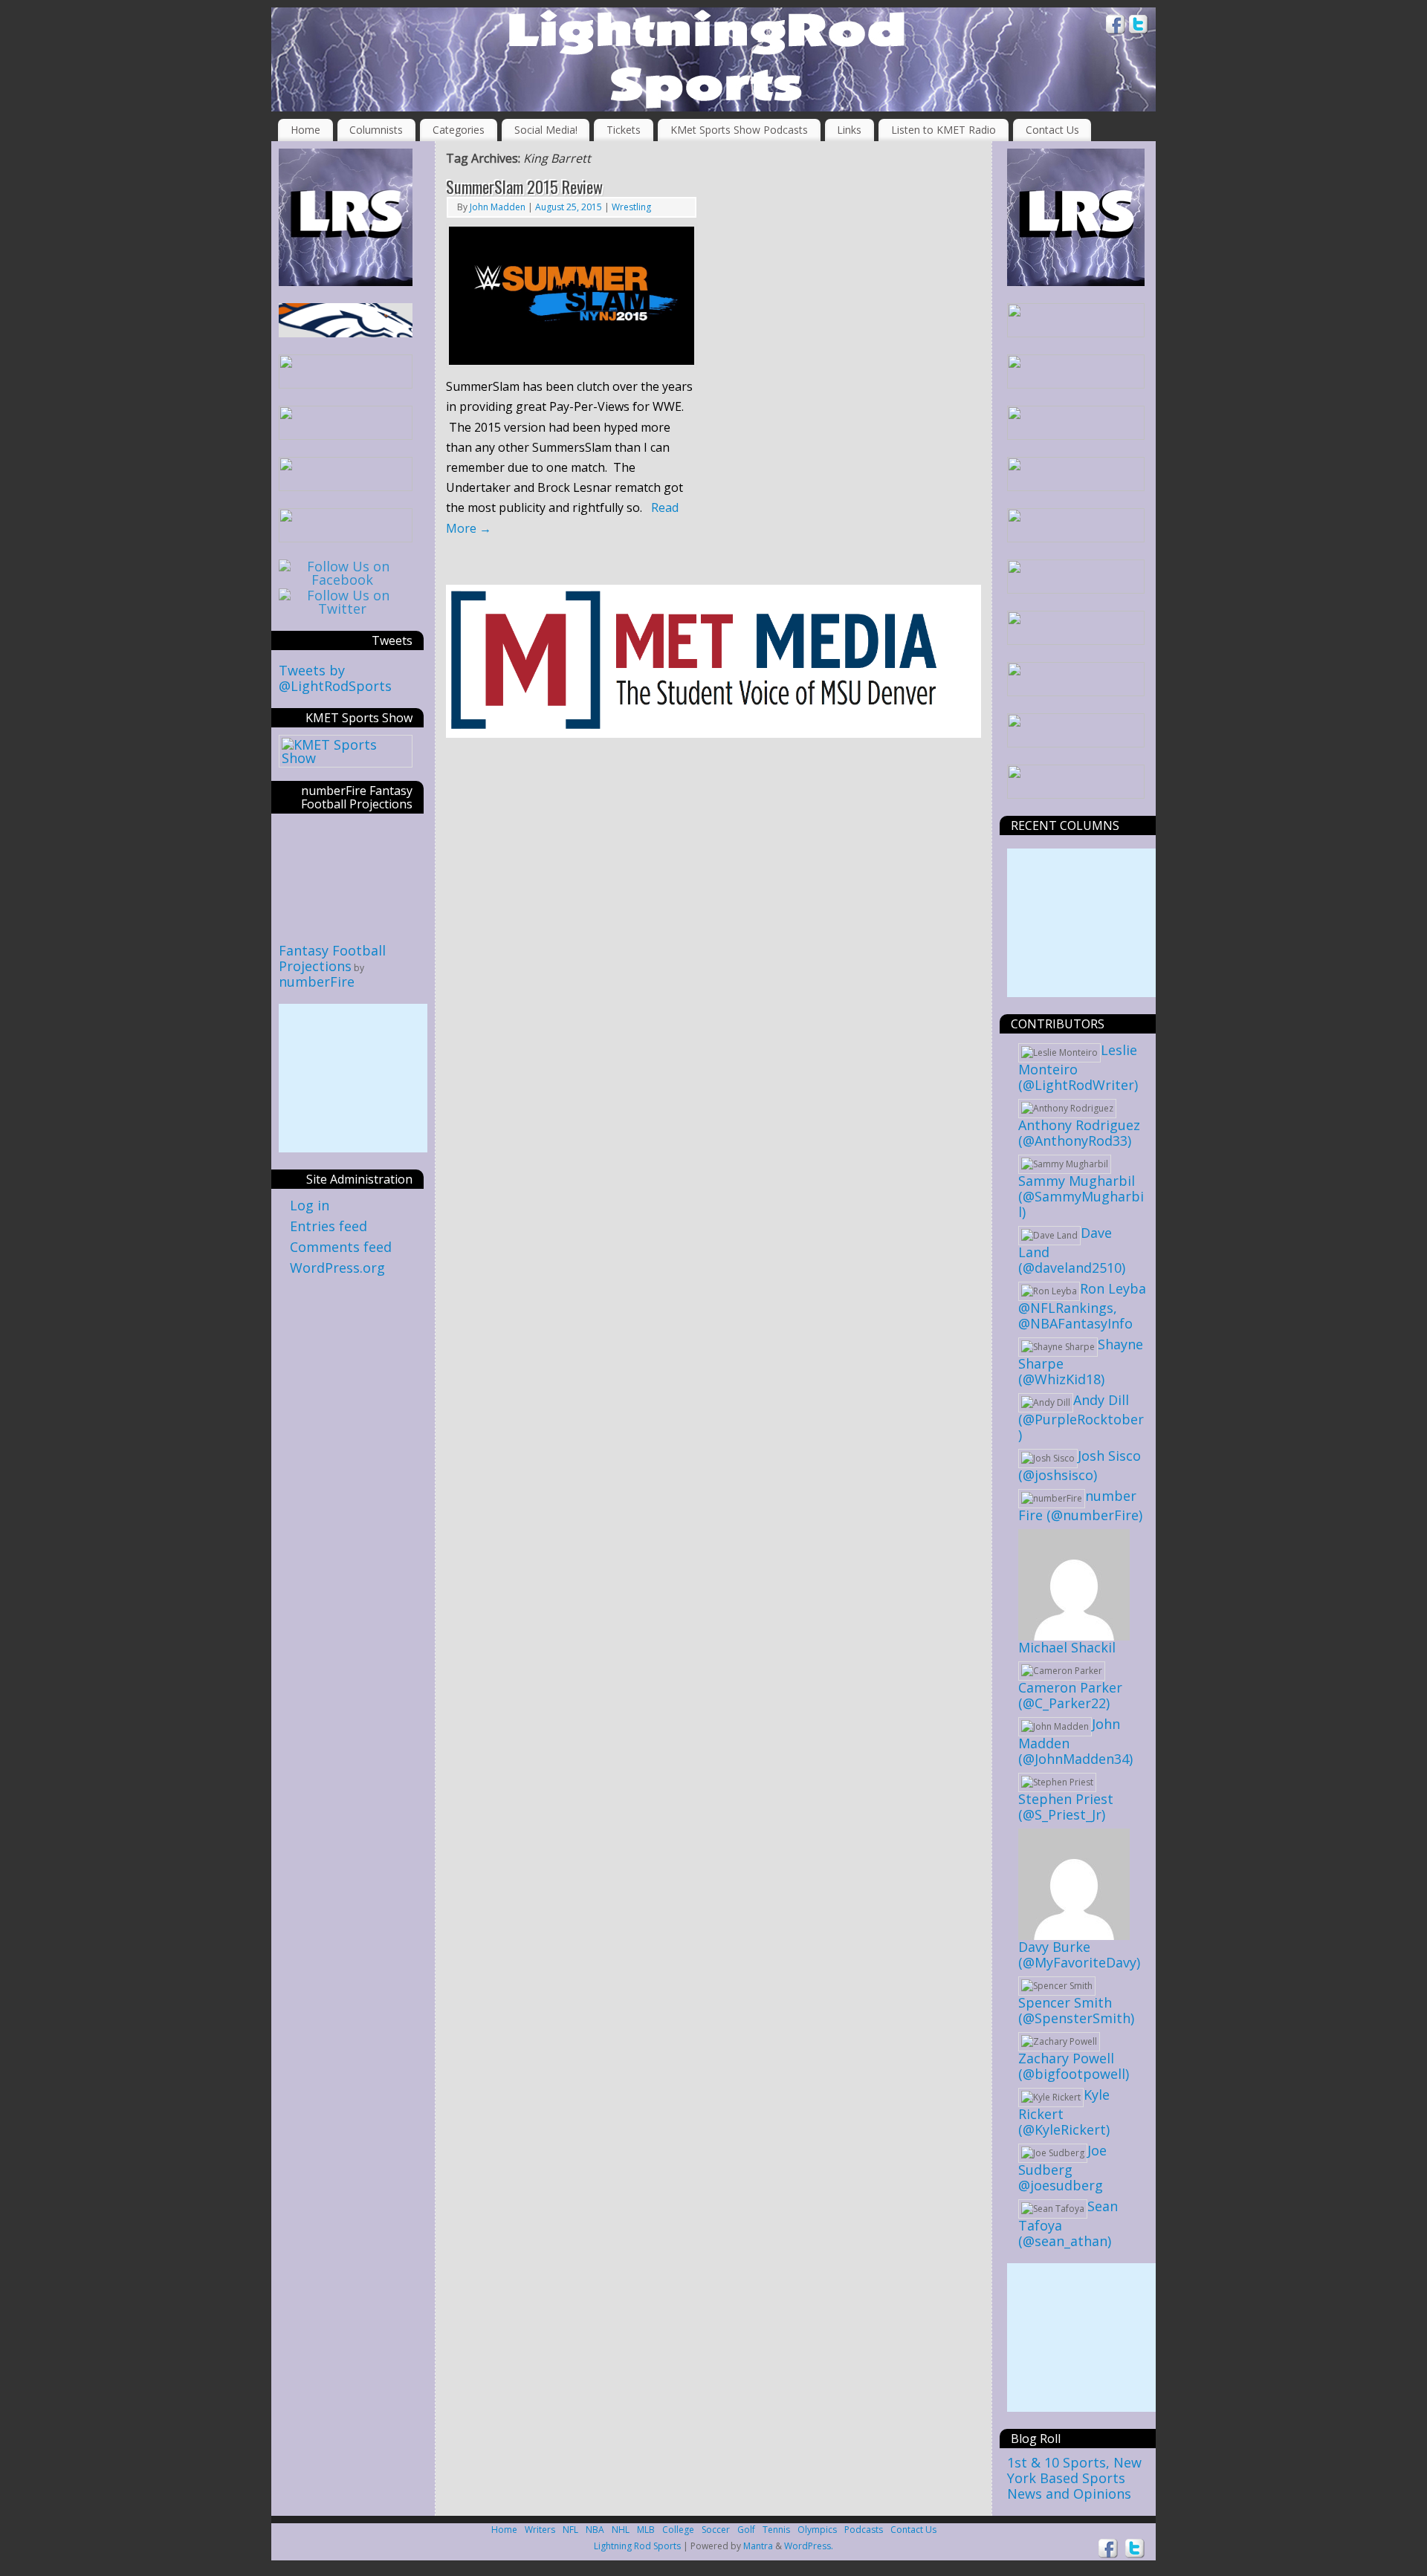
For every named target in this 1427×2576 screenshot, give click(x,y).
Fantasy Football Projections (332, 958)
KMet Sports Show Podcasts (739, 130)
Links (849, 130)
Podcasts (864, 2530)
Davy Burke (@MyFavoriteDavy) (1079, 1954)
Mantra (758, 2546)
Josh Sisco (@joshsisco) (1080, 1465)
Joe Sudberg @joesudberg (1062, 2168)
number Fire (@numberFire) (1080, 1505)
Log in (310, 1205)
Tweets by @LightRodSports (335, 678)
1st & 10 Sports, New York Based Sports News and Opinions (1074, 2478)
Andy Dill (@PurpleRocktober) (1081, 1417)
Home (305, 130)
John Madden (498, 207)
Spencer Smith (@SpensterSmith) (1076, 2010)
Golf (746, 2530)
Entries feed (329, 1226)
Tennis (776, 2530)
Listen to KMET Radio (944, 130)
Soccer (716, 2530)
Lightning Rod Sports (637, 2546)
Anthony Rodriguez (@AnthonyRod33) (1079, 1133)
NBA (595, 2530)
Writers (540, 2530)
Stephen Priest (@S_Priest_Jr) (1066, 1807)
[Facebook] (1116, 26)
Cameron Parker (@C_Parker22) (1070, 1695)
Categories (459, 130)
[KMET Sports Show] (346, 758)
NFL (570, 2530)
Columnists (376, 130)
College (678, 2530)
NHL (621, 2530)
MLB (646, 2530)
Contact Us (1052, 130)
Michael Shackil (1067, 1647)
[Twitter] (1139, 26)
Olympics (817, 2530)
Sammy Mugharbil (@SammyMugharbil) (1081, 1196)
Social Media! (546, 130)
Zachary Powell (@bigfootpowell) (1074, 2066)
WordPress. (809, 2546)
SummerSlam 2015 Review (524, 186)
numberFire (317, 982)
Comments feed (341, 1247)
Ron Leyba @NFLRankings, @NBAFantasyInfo (1082, 1306)
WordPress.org (337, 1268)
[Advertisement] (353, 1078)
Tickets (624, 130)
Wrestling (631, 207)
